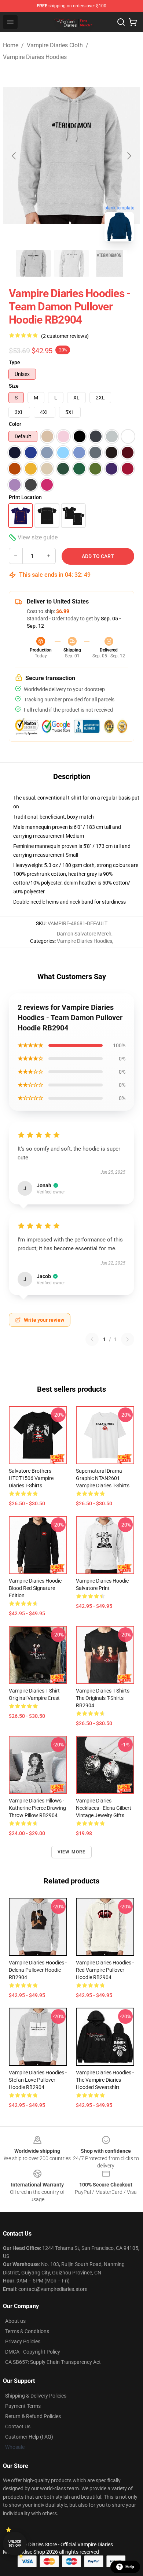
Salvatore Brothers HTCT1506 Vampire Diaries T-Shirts (31, 1478)
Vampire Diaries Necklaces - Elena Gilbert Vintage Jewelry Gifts (104, 1808)
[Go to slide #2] (71, 263)
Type (14, 362)
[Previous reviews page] (92, 1339)
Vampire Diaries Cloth (55, 45)
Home (11, 45)
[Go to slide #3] (110, 263)
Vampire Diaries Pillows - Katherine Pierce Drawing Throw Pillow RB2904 (37, 1808)
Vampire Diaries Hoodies (35, 57)
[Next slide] (129, 156)
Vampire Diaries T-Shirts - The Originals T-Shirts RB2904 (104, 1698)
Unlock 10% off (15, 2544)
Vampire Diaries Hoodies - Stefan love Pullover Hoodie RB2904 (38, 2080)
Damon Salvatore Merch (84, 934)
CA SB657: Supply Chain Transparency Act (53, 2362)
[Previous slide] (14, 156)
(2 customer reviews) (65, 336)
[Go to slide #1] (33, 263)
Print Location (25, 497)
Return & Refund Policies (33, 2416)
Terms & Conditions (27, 2331)
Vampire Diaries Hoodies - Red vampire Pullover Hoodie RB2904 (105, 1970)
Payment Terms (23, 2406)
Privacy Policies (23, 2341)
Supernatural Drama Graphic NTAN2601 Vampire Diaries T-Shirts (103, 1478)
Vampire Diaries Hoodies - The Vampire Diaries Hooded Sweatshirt (105, 2080)
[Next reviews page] (128, 1339)
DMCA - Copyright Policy (33, 2352)
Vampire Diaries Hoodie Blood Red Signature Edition (35, 1588)
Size (14, 386)
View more (72, 1852)
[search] (121, 22)
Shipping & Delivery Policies (36, 2396)
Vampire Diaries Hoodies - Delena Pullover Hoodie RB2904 (38, 1970)
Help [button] (130, 2567)
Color (15, 424)
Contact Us (18, 2426)
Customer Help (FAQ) (29, 2437)
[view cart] (133, 22)
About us (15, 2321)
